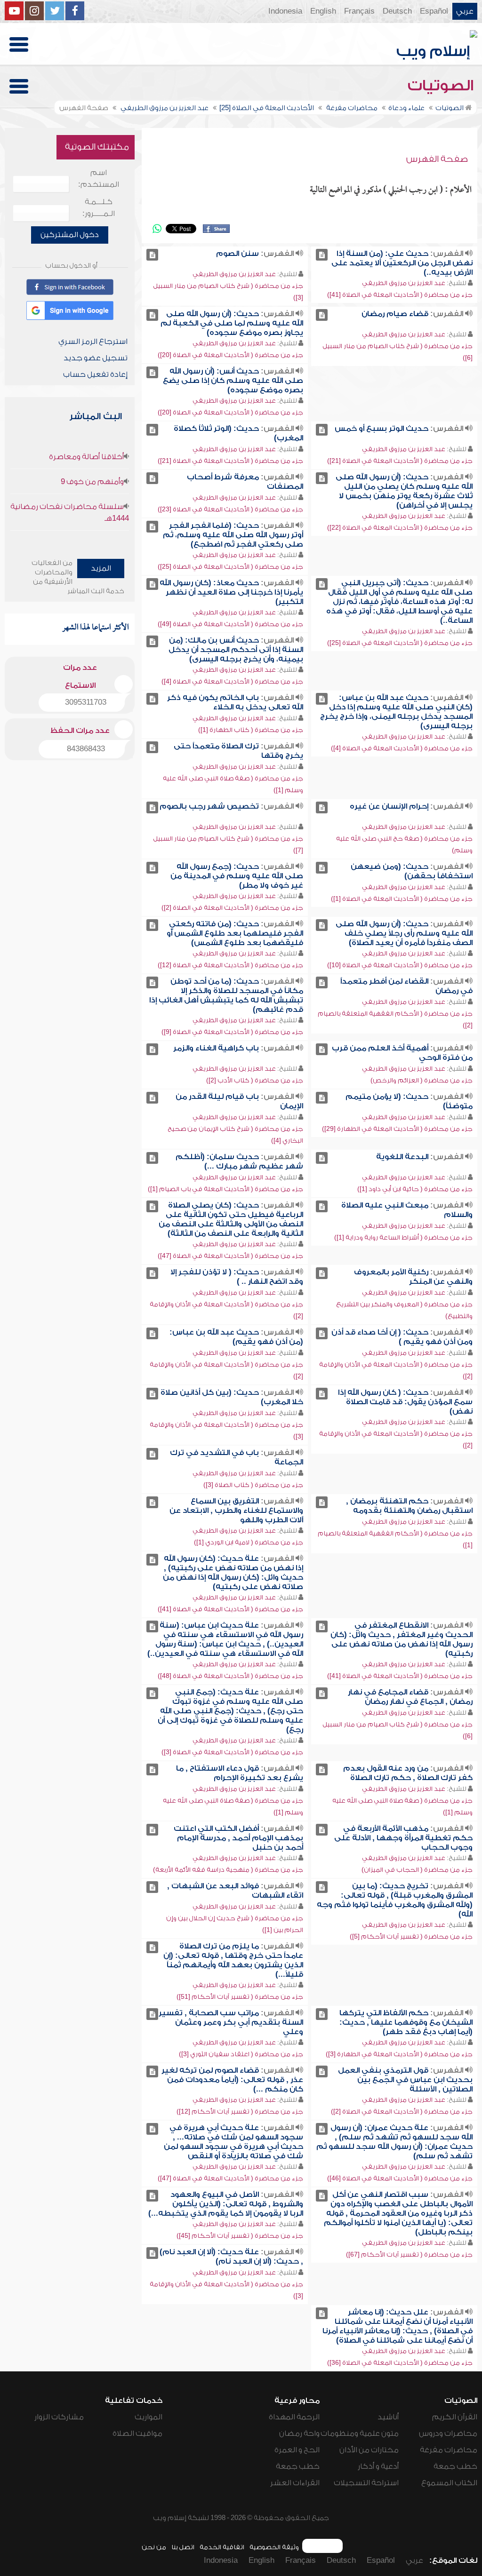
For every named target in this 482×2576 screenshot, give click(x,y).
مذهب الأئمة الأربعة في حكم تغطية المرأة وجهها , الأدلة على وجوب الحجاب (403, 1838)
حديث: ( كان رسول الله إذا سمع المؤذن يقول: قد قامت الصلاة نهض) (405, 1402)
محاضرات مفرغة (449, 2450)
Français (359, 11)
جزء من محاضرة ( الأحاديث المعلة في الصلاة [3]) (232, 1752)
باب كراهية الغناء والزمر (216, 1048)
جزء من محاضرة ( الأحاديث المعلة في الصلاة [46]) (400, 2178)
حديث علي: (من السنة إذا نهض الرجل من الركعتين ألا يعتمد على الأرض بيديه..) (402, 263)
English (323, 11)
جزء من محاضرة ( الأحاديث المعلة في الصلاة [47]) (230, 1256)
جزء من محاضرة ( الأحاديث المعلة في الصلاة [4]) (232, 681)
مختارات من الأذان (369, 2450)
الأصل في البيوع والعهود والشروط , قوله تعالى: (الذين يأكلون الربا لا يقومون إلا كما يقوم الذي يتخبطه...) (226, 2204)
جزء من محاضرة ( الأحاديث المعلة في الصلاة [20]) (230, 355)
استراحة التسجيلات (366, 2483)
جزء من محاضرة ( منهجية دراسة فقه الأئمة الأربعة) (228, 1870)
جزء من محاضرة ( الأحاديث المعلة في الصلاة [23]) (230, 509)
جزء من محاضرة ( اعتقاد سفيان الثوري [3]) (241, 2054)
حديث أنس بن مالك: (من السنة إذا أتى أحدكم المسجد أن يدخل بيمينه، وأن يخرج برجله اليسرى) (236, 650)
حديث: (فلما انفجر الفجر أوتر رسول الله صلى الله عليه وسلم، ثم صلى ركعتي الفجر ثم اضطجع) (233, 535)
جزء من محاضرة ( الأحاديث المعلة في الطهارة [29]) (397, 1129)
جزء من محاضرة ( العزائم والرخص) (422, 1080)
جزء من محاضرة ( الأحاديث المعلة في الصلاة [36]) (400, 2363)
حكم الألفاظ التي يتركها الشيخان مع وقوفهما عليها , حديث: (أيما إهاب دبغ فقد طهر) (406, 2022)
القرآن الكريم (455, 2417)
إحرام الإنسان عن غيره (389, 806)
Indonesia (285, 11)
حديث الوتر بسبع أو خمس (382, 429)
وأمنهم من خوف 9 (92, 482)
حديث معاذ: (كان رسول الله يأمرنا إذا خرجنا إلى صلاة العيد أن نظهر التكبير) (231, 592)
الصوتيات (442, 86)
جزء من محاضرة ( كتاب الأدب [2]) (255, 1080)
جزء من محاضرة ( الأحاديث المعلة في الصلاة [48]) (230, 1676)
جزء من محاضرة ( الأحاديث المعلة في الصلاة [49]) (230, 624)
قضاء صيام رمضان (395, 314)
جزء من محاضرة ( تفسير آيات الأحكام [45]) (240, 2236)
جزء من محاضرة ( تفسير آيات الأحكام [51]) (240, 1997)
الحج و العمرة (297, 2450)
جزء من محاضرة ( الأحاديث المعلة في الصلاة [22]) (400, 528)
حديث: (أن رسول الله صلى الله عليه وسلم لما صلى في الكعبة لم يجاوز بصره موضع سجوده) (232, 323)
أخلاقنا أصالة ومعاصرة (86, 457)
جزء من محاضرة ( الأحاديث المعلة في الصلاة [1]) (402, 899)
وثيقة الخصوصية (274, 2547)
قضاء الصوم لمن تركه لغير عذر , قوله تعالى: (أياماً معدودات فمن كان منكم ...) (232, 2080)
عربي (465, 11)
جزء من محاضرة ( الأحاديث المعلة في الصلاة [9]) (232, 1032)
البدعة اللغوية (402, 1157)
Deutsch (397, 11)
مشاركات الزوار (59, 2417)
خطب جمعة (455, 2466)
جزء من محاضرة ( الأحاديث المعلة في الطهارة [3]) (399, 2054)
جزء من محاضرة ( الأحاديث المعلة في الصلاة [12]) (230, 965)
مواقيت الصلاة (137, 2433)
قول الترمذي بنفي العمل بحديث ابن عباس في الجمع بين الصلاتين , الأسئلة (405, 2080)
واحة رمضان (299, 2433)
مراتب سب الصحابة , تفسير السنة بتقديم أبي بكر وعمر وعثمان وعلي (231, 2022)
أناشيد (388, 2417)
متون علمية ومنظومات (360, 2433)
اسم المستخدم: (99, 179)
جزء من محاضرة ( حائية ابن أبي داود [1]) (415, 1189)
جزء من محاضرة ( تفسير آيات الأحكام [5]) (411, 1936)
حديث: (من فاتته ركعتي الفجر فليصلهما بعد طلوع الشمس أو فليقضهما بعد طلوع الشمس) (235, 933)
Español (434, 11)
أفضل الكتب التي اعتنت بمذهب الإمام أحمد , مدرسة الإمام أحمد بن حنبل (238, 1838)
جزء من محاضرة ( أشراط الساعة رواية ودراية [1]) (403, 1237)
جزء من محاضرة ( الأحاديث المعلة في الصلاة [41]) (400, 295)
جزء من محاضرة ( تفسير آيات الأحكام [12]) (240, 2111)
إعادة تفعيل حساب (95, 374)
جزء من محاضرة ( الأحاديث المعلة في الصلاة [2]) (232, 908)
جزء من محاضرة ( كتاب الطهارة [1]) (251, 730)
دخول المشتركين (70, 235)
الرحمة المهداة (294, 2417)
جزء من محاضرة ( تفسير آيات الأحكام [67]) (409, 2254)
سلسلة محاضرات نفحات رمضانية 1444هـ (70, 513)
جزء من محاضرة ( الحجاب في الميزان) (417, 1870)
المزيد (101, 568)
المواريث (149, 2417)
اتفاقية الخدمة (222, 2547)
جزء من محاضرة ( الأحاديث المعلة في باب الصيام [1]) (225, 1189)
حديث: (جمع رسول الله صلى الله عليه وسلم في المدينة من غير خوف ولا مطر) (237, 876)
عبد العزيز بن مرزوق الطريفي (404, 283)
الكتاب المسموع (449, 2483)
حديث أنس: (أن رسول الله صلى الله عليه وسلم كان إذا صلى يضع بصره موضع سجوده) (233, 381)
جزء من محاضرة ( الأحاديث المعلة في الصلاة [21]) (400, 461)
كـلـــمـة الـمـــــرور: (99, 208)
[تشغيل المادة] (322, 255)
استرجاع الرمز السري (93, 342)
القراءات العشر (295, 2483)
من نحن (154, 2547)
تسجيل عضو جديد (96, 358)
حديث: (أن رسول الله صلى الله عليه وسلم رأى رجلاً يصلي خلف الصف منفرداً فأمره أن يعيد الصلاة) (404, 933)
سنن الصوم (237, 254)
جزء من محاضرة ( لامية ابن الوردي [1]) (249, 1542)
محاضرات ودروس (448, 2433)
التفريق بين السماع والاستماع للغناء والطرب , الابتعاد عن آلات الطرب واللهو (236, 1511)
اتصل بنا (183, 2547)
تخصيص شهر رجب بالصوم (209, 806)
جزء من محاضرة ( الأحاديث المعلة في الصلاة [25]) (230, 567)
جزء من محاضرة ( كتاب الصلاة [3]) (253, 1485)
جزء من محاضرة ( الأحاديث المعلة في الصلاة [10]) (400, 965)
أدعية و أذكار (378, 2466)
